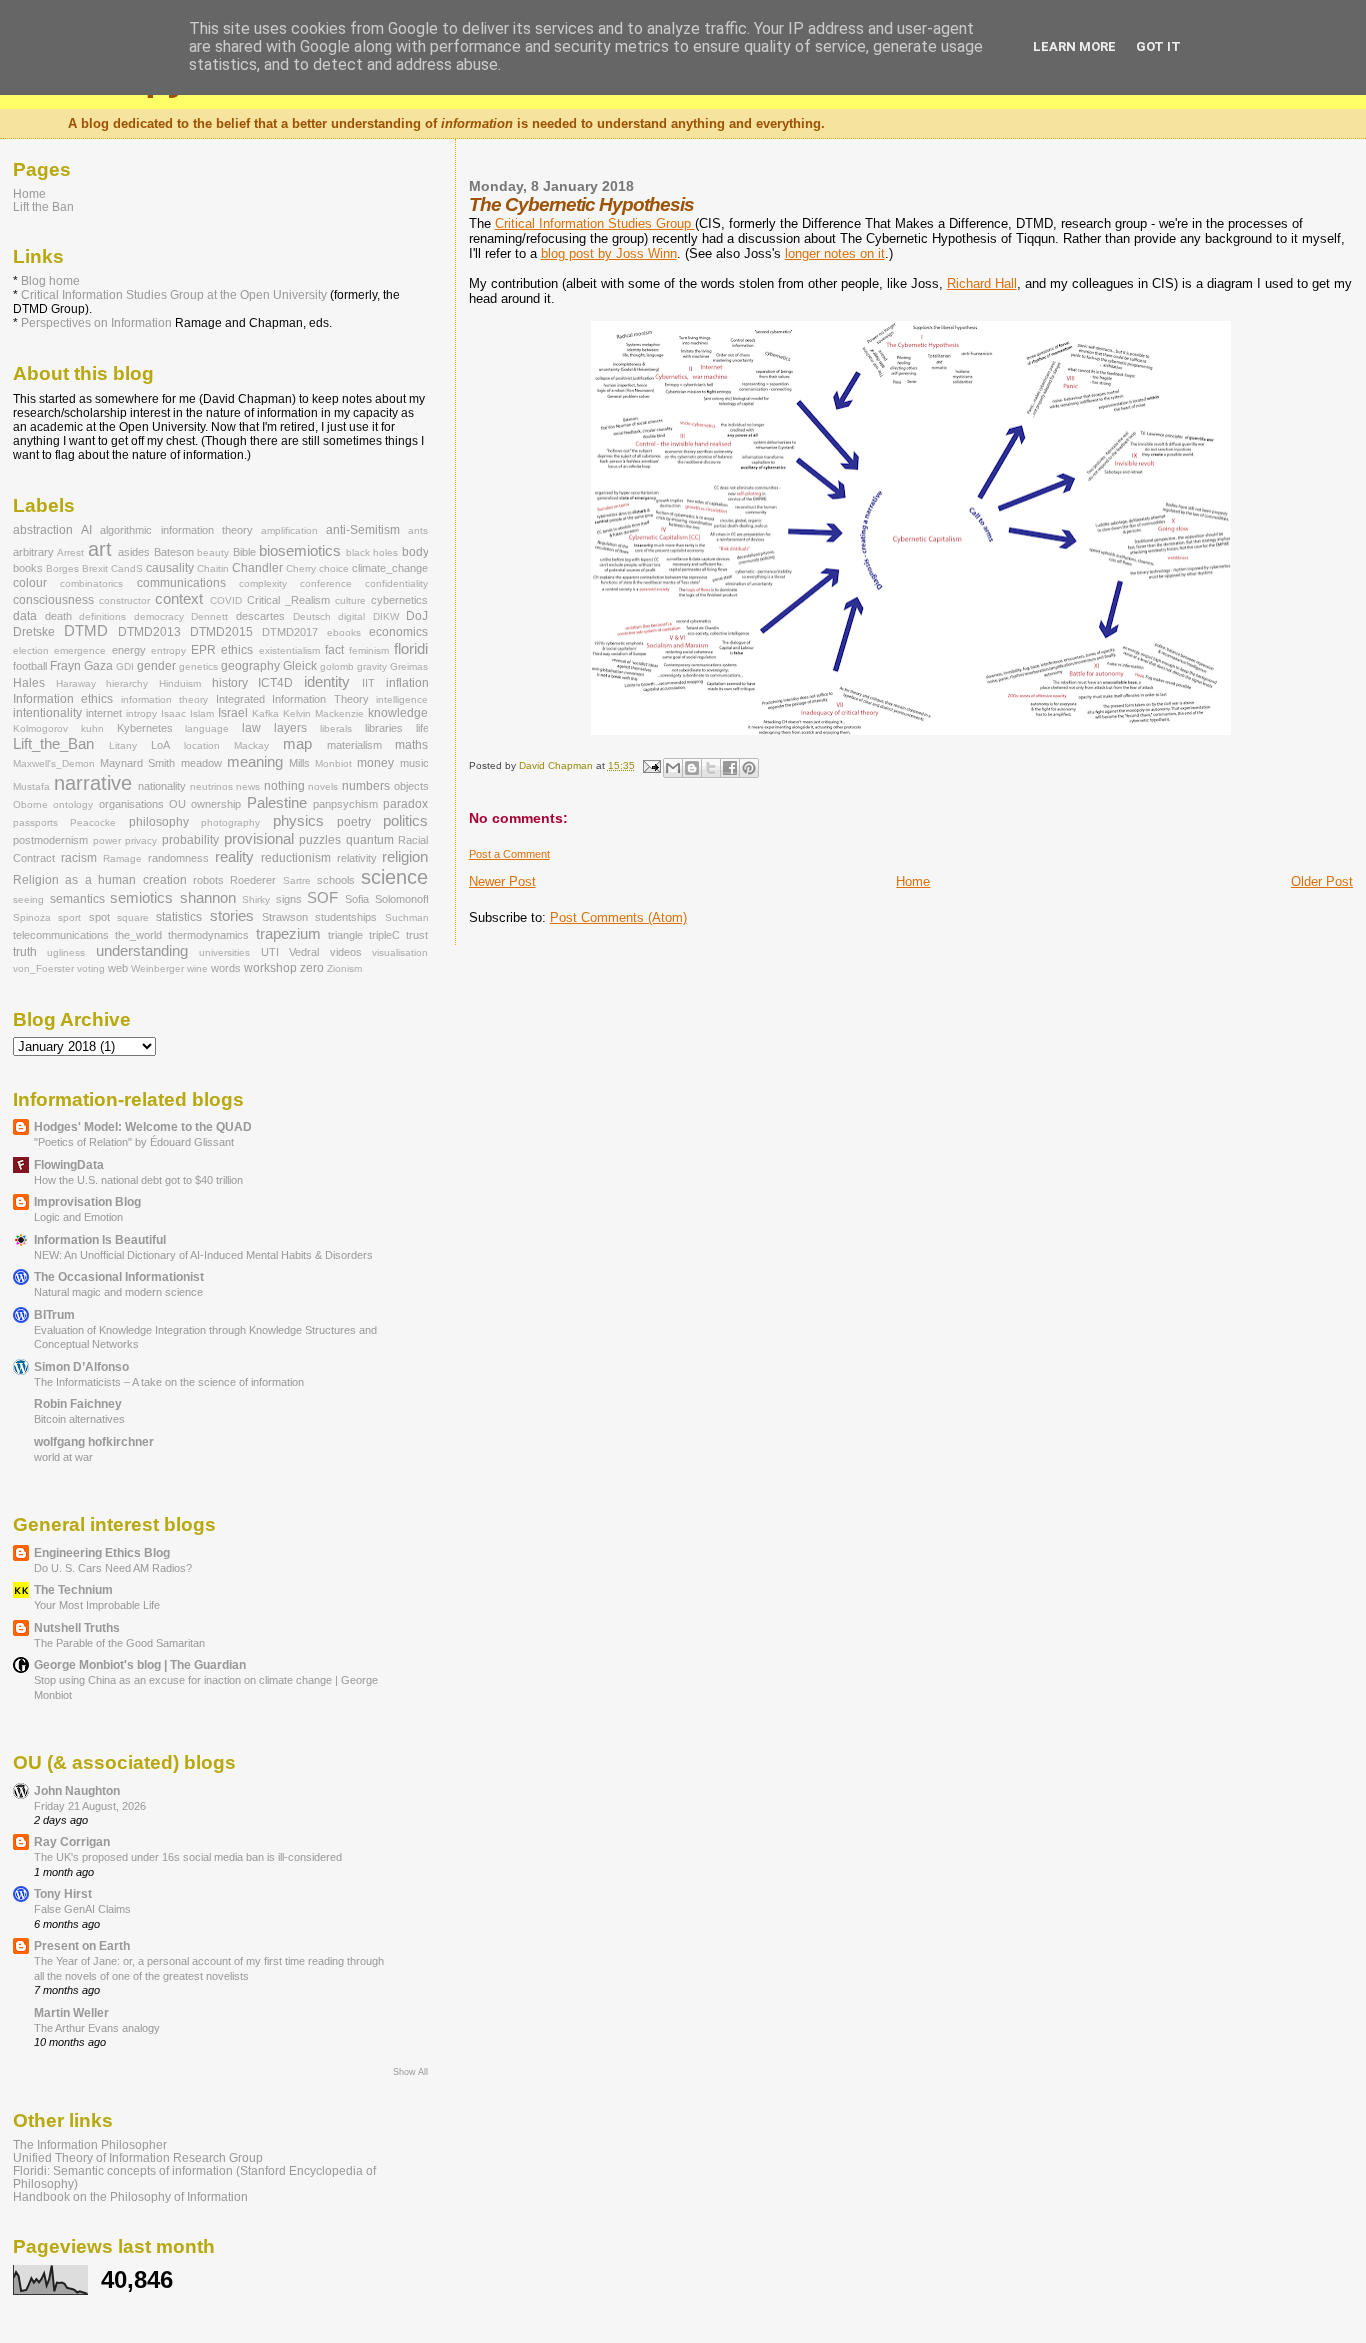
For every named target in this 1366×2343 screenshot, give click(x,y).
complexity (263, 583)
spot (99, 917)
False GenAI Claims (82, 1909)
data (25, 616)
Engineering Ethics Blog (102, 1552)
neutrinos (211, 786)
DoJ (417, 616)
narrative (93, 783)
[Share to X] (711, 768)
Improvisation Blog (87, 1201)
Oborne (30, 804)
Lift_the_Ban (53, 744)
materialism (354, 745)
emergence (80, 650)
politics (405, 821)
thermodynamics (208, 935)
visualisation (400, 952)
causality (170, 568)
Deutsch (312, 616)
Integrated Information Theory (292, 699)
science (394, 877)
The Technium (73, 1589)
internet (104, 713)
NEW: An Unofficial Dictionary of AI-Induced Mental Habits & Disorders (203, 1255)
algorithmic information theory (176, 530)
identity (327, 682)
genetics (198, 666)
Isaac (173, 713)
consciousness (53, 600)
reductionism (296, 858)
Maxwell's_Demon (54, 763)
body (415, 552)
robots (208, 880)
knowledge (398, 713)
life (422, 728)
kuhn (92, 728)
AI (86, 530)
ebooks (344, 632)
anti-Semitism (363, 530)
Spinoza (32, 917)
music (414, 763)
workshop (270, 968)
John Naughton (77, 1790)
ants (418, 530)
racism (79, 858)
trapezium (288, 934)
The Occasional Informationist (119, 1276)
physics (298, 821)
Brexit (95, 568)
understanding (142, 951)
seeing (28, 899)
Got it (1158, 46)
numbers (366, 786)
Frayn (65, 666)
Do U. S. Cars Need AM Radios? (113, 1568)
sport (69, 917)
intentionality (47, 713)
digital (351, 616)
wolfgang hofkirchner (94, 1441)
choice (334, 568)
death (58, 616)
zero (312, 968)
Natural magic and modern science (118, 1292)
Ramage (122, 858)
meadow (201, 763)
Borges (62, 568)
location (202, 745)
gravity (372, 666)
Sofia (357, 899)
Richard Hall (982, 283)
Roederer (253, 880)
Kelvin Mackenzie (323, 713)
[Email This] (673, 768)
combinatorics (91, 583)
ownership (216, 804)
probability (190, 840)
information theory (164, 699)
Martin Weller (71, 2012)
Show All (410, 2072)
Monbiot (333, 763)
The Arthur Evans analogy (97, 2028)
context (179, 599)
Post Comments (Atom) (618, 917)
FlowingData (69, 1164)
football (30, 666)
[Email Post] (651, 765)
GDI (125, 666)
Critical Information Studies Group (595, 223)
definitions (102, 616)
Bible (244, 552)
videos (346, 952)
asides (134, 552)
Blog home (50, 281)
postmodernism (50, 840)
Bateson (174, 552)
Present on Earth (82, 1945)
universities (224, 952)
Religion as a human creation (100, 880)
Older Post (1322, 881)
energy (129, 650)
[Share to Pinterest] (749, 768)
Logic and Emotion (78, 1217)
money (375, 763)
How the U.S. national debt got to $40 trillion (138, 1180)
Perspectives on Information (96, 323)
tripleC (384, 935)
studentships (346, 917)
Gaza (98, 666)
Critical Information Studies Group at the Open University (174, 295)
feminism (369, 650)
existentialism (289, 650)
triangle (345, 935)
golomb (337, 666)
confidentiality (396, 583)
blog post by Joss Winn (609, 253)
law (251, 728)
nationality (162, 786)
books (28, 568)
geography (250, 666)
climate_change (390, 568)
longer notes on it (835, 253)
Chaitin (213, 568)
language (207, 728)
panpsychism (345, 804)
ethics (237, 650)
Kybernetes (145, 728)
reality (234, 857)
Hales (29, 683)
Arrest (70, 552)
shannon (208, 898)
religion (405, 857)
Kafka (265, 713)
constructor (124, 600)
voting (91, 968)
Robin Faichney (78, 1403)
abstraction (43, 530)
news (248, 786)
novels (323, 786)
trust (417, 935)
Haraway (76, 683)
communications (181, 583)
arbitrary (33, 552)
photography (230, 822)
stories (232, 916)
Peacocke (93, 822)
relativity (357, 858)
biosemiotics (300, 551)
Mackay (251, 745)
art (100, 549)
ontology (73, 804)
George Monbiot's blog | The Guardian (140, 1664)
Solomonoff (402, 899)
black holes (372, 552)
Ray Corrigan (72, 1841)
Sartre (297, 880)
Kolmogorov (40, 728)
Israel (233, 713)
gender (156, 666)
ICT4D (275, 683)
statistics (179, 917)
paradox (405, 804)
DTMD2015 (221, 632)
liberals (336, 728)
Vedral (304, 952)
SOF (322, 898)
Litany (123, 745)
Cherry (301, 568)
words (226, 968)
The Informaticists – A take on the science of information (169, 1382)
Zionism (344, 968)
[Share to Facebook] (730, 768)
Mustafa (31, 786)
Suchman (407, 917)
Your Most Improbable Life (97, 1605)
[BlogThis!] (692, 768)
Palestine (277, 803)
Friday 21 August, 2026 (90, 1806)
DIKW (386, 616)
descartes (260, 616)
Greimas (409, 666)
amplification (289, 530)
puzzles (320, 840)
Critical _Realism (288, 600)
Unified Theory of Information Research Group (138, 2157)
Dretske (34, 632)
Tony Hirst (63, 1893)
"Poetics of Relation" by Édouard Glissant (134, 1142)
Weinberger (157, 968)
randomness (178, 858)
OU (177, 804)
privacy (141, 840)
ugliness (66, 952)
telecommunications (61, 935)
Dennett (209, 616)
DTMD (86, 631)
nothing (284, 786)
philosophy (159, 822)
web (118, 968)
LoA (160, 745)
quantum (370, 840)
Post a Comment (509, 854)
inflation (407, 683)
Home (913, 881)
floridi (411, 649)
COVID (226, 600)
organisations (131, 804)
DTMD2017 (290, 632)
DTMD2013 (149, 632)
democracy (159, 616)
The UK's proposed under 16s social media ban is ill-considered (188, 1857)
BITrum (54, 1314)
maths (411, 745)
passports (35, 822)
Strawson (285, 917)
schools (336, 880)
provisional (259, 839)
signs (289, 899)
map (297, 744)
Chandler (257, 568)
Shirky (256, 899)
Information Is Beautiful (100, 1239)
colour (30, 583)
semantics (77, 899)
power (107, 840)
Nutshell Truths (77, 1627)
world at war (63, 1457)
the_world (138, 935)
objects (411, 786)
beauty (213, 552)
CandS (127, 568)
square (133, 917)
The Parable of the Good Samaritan (119, 1643)
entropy (168, 650)
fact (334, 650)
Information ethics (63, 699)
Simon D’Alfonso (81, 1366)
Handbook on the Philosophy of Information (130, 2196)
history (230, 683)
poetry (354, 822)
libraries (384, 728)
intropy (141, 713)
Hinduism (180, 683)
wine (197, 968)
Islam (202, 713)
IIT (368, 683)
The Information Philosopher (90, 2144)
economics (398, 632)
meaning (255, 762)
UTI (270, 952)
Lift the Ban (43, 206)
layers (290, 728)
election (31, 650)
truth (25, 952)
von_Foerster (43, 968)
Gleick (300, 666)
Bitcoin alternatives (79, 1419)
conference (326, 583)
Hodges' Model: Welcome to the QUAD (143, 1126)
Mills (299, 763)
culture (350, 600)
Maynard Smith (137, 763)
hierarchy (127, 683)
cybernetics (399, 600)
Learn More (1074, 46)
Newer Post (502, 881)
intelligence (402, 699)
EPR (203, 650)
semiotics (141, 898)
